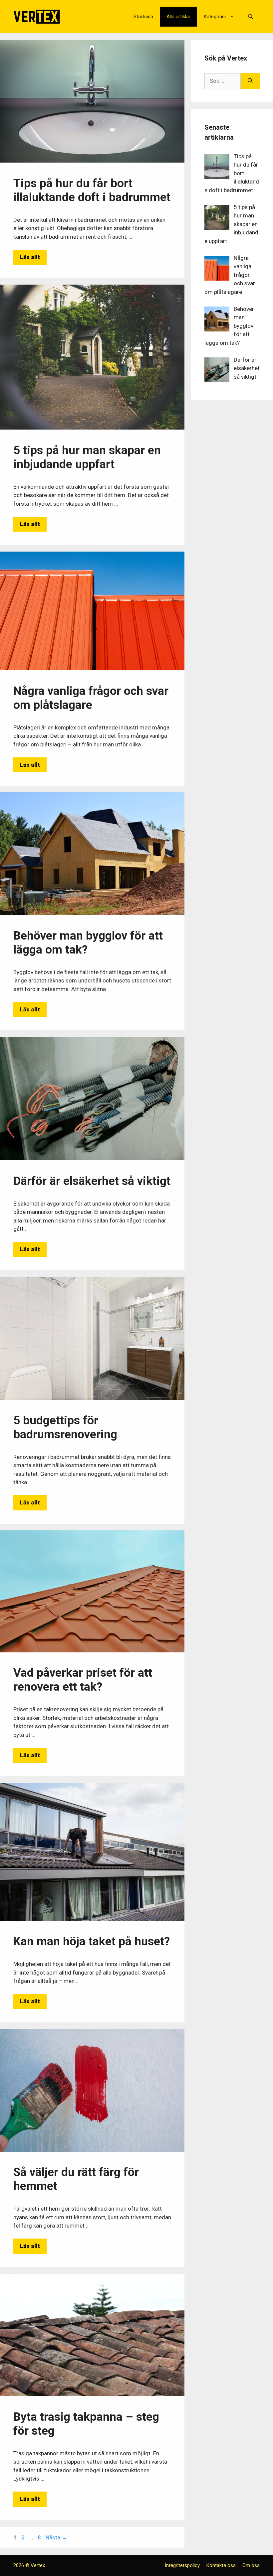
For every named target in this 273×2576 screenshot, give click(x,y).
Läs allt (30, 257)
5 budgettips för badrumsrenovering (65, 1427)
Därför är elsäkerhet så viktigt (92, 1181)
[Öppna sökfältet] (251, 17)
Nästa (56, 2537)
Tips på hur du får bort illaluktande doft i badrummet (92, 190)
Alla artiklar (178, 17)
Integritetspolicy (182, 2565)
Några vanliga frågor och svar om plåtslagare (91, 698)
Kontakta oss (221, 2565)
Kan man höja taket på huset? (92, 1941)
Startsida (143, 17)
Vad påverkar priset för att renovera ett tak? (83, 1680)
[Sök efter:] (223, 81)
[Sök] (250, 81)
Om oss (251, 2565)
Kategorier (215, 17)
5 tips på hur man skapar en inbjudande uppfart (87, 457)
